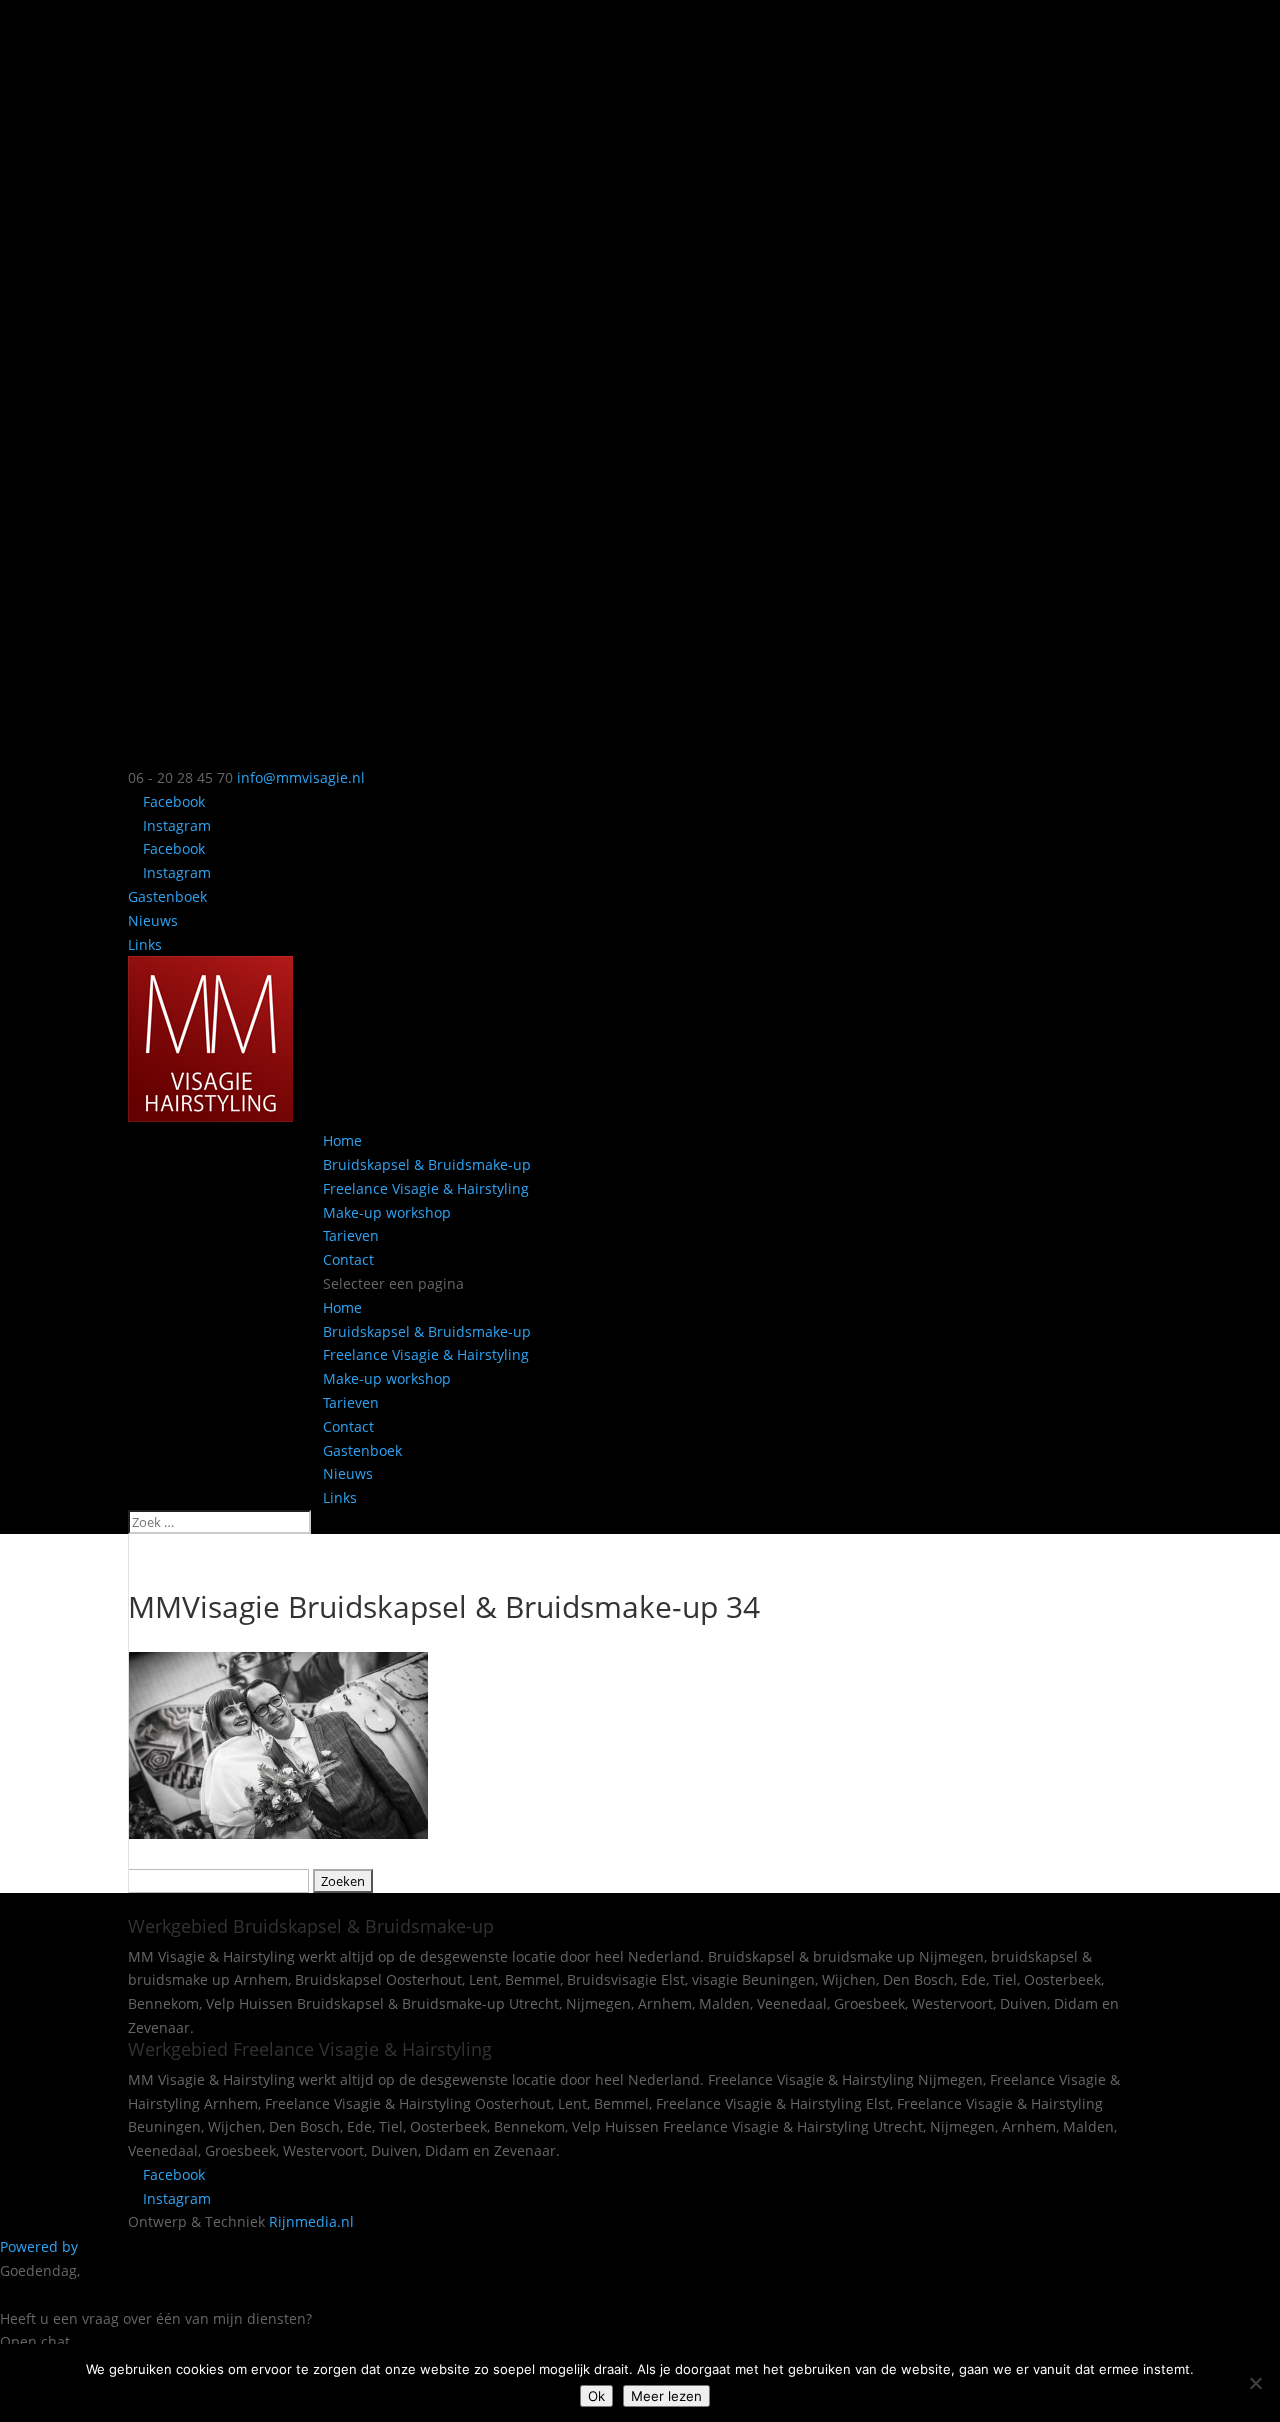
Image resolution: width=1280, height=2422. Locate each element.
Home (342, 1140)
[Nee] (1255, 2383)
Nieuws (153, 920)
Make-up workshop (387, 1212)
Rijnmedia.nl (311, 2221)
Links (145, 944)
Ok (596, 2396)
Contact (348, 1259)
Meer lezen (666, 2396)
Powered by (41, 2246)
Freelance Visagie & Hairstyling (426, 1188)
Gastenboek (167, 896)
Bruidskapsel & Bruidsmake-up (427, 1164)
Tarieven (351, 1235)
